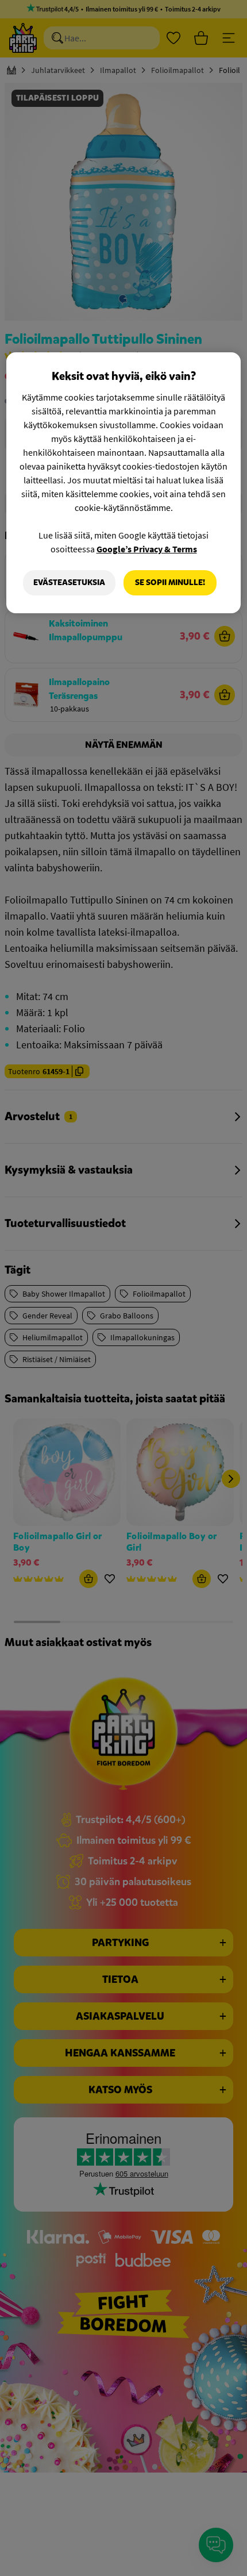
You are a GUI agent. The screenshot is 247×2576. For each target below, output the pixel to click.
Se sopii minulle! (170, 583)
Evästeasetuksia (69, 583)
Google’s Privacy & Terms (147, 549)
